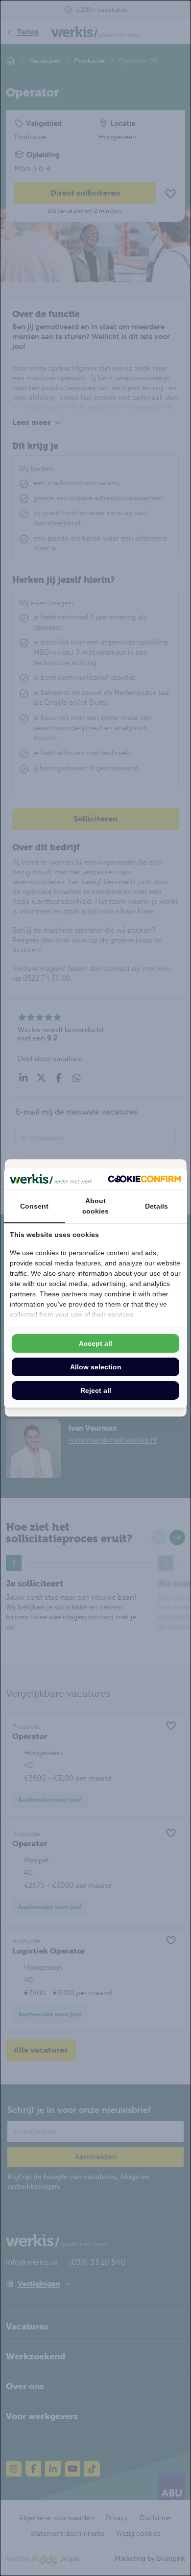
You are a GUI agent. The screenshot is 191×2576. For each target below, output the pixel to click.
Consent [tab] (34, 1206)
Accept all (95, 1343)
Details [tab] (156, 1206)
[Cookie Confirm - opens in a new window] (144, 1179)
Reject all (96, 1390)
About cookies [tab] (95, 1206)
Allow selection (96, 1367)
